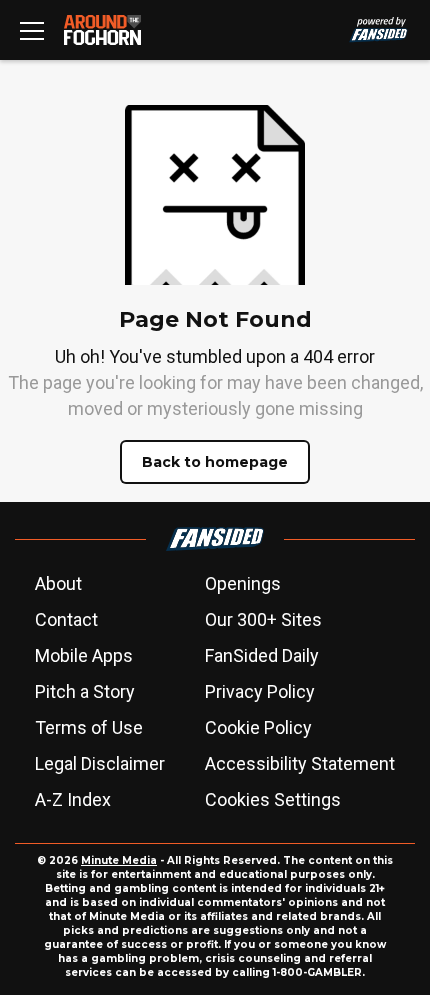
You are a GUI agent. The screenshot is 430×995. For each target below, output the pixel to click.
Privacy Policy (260, 691)
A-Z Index (73, 799)
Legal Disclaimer (100, 763)
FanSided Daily (262, 655)
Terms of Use (89, 727)
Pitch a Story (85, 691)
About (58, 583)
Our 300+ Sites (263, 619)
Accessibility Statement (300, 763)
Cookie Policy (258, 727)
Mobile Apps (84, 655)
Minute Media (119, 860)
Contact (66, 619)
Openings (243, 583)
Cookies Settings (273, 799)
